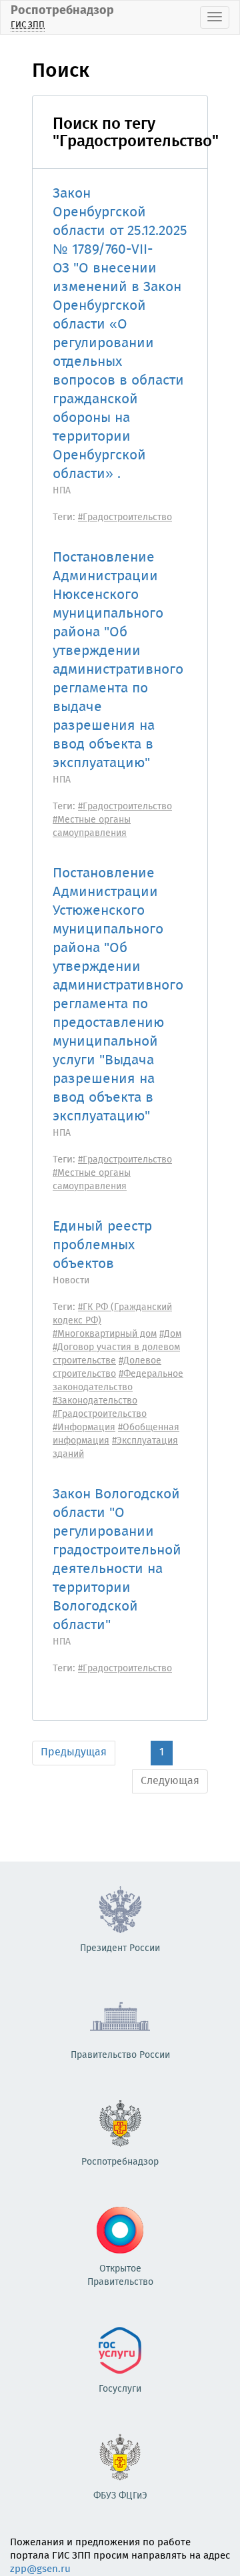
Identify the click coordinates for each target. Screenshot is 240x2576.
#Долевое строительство (107, 1367)
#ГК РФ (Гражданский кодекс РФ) (112, 1314)
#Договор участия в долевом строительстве (116, 1354)
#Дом (170, 1334)
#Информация (84, 1428)
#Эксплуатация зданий (115, 1448)
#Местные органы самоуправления (92, 827)
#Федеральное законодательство (118, 1381)
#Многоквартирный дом (105, 1334)
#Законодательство (95, 1401)
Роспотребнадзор (62, 16)
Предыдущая (74, 1752)
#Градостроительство (125, 517)
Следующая (170, 1781)
